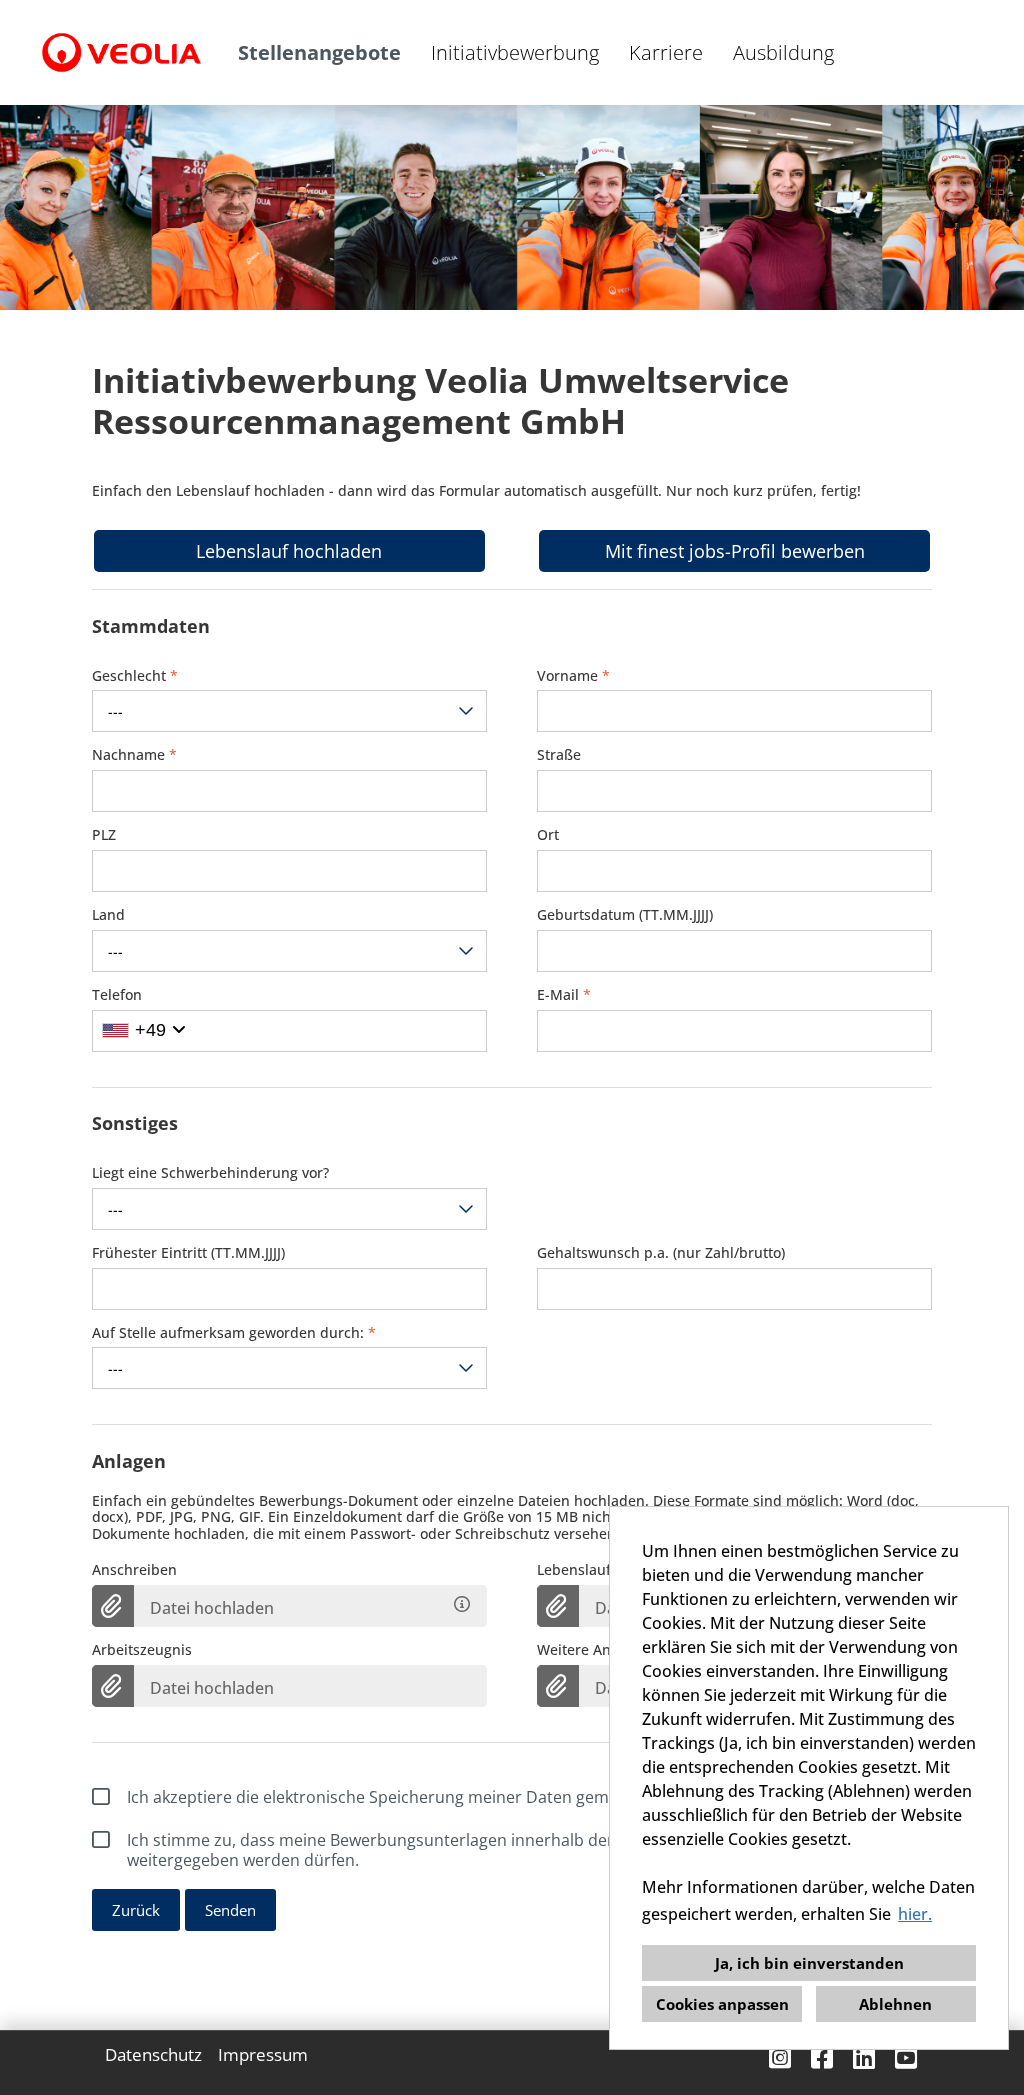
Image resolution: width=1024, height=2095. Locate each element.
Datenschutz (153, 2055)
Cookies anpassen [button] (722, 2004)
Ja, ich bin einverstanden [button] (809, 1963)
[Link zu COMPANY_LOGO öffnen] (121, 52)
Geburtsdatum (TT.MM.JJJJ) (625, 915)
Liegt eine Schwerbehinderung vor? (210, 1173)
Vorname (573, 676)
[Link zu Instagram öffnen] (780, 2057)
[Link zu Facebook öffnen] (822, 2057)
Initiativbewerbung (515, 52)
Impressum (263, 2055)
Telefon (117, 995)
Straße (559, 755)
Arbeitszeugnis (142, 1650)
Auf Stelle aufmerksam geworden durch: (234, 1333)
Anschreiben (134, 1570)
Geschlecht (135, 676)
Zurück (136, 1910)
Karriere (666, 52)
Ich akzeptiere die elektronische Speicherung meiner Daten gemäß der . (482, 1797)
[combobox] (289, 711)
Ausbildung (783, 52)
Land (108, 915)
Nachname (134, 755)
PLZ (104, 835)
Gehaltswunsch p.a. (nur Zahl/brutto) (661, 1253)
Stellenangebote (319, 52)
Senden (230, 1910)
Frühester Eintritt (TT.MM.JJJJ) (188, 1253)
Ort (548, 835)
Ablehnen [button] (895, 2004)
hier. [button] (915, 1914)
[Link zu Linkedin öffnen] (864, 2057)
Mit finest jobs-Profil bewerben (735, 551)
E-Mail (564, 995)
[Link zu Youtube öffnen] (906, 2057)
